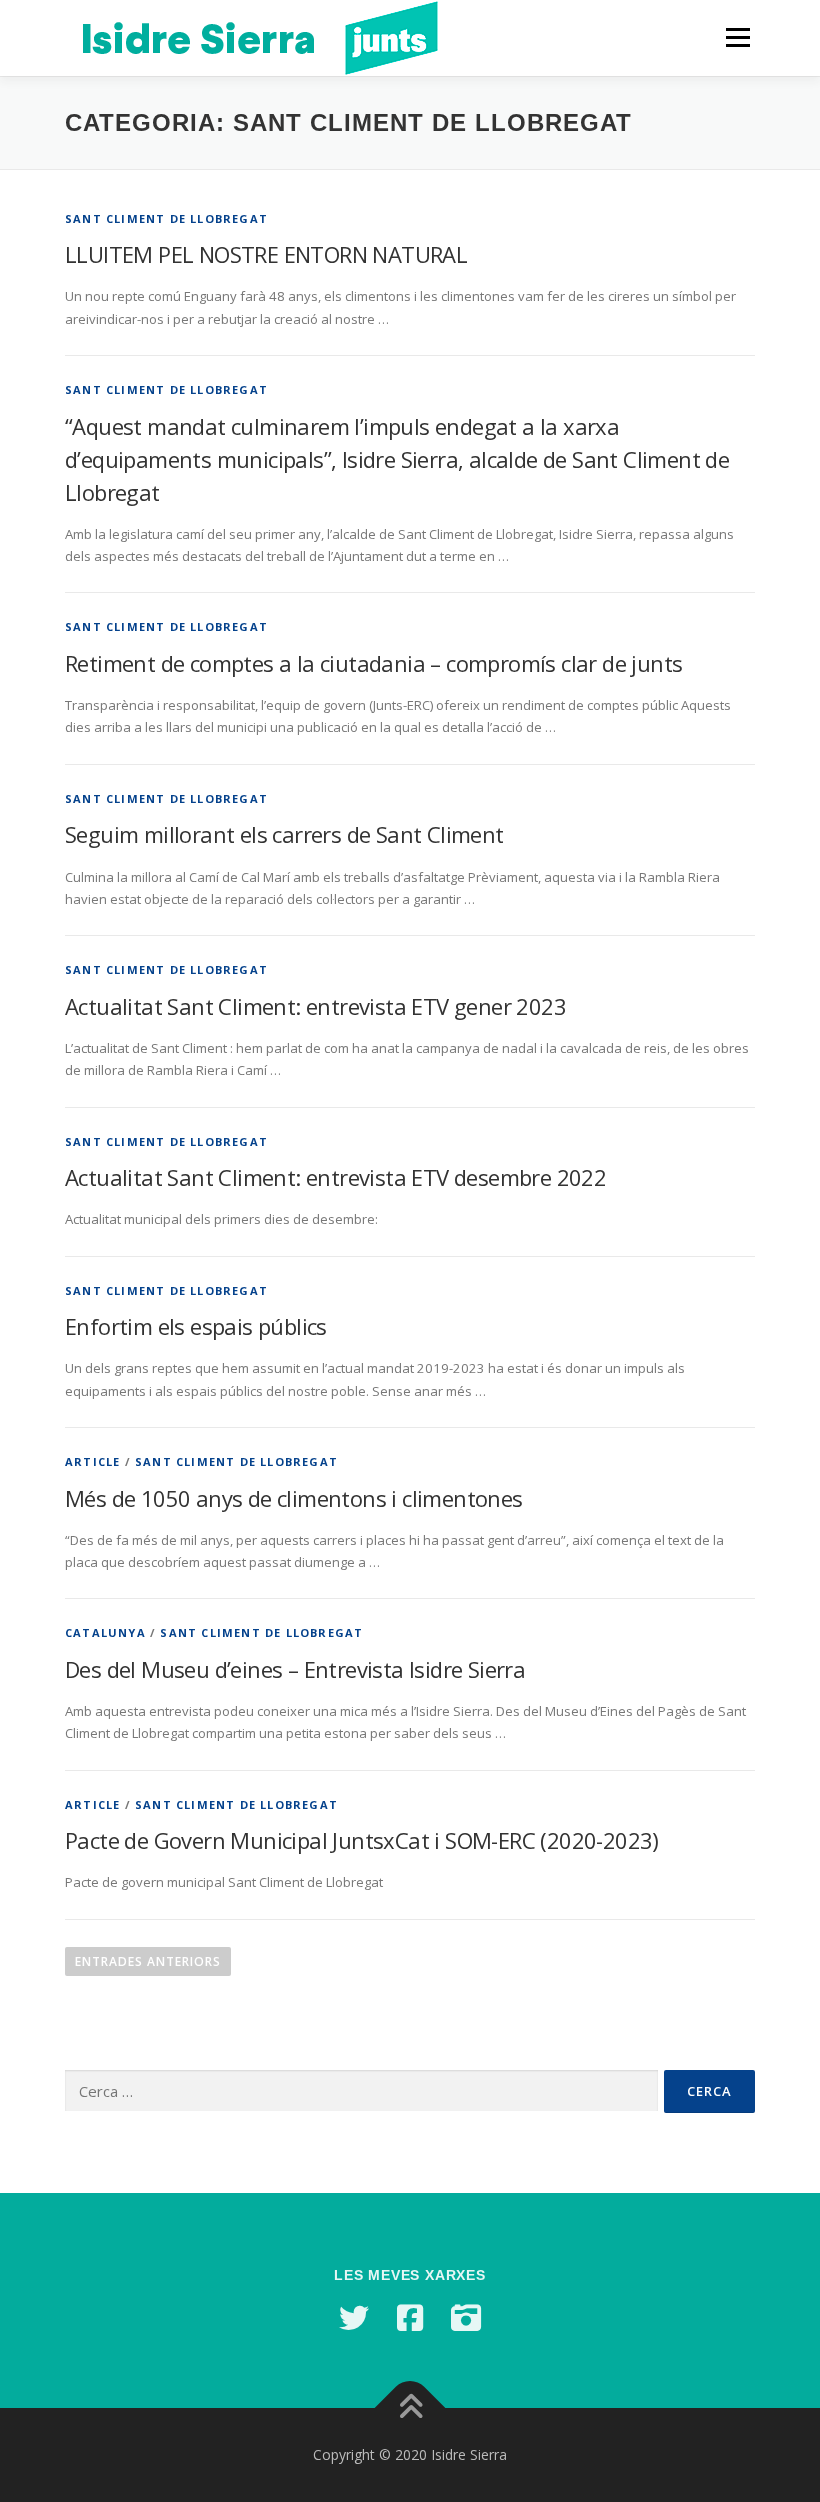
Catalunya (105, 1632)
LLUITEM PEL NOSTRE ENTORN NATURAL (266, 254)
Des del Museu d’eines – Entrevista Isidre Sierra (295, 1669)
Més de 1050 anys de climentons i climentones (294, 1498)
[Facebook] (410, 2318)
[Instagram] (466, 2318)
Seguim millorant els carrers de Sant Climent (284, 834)
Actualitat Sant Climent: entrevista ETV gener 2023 (315, 1006)
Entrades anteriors (148, 1961)
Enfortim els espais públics (196, 1326)
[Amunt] (410, 2408)
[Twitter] (354, 2318)
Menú (737, 37)
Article (92, 1461)
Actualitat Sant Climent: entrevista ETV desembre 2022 (335, 1177)
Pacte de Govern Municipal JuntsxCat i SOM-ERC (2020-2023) (362, 1840)
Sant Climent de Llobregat (166, 218)
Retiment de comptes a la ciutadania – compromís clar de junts (373, 663)
